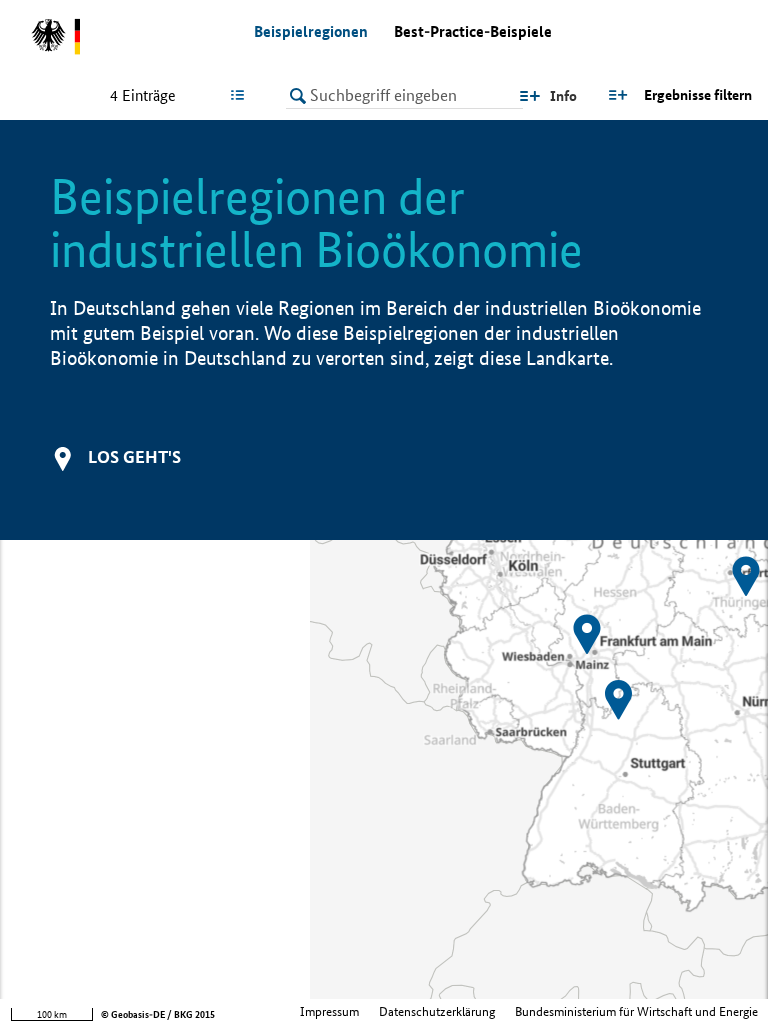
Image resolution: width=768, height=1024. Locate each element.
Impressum (329, 1011)
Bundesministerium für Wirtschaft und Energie (636, 1011)
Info (563, 96)
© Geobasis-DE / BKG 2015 (158, 1014)
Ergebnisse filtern (698, 95)
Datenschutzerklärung (437, 1011)
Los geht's (134, 456)
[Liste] (241, 95)
